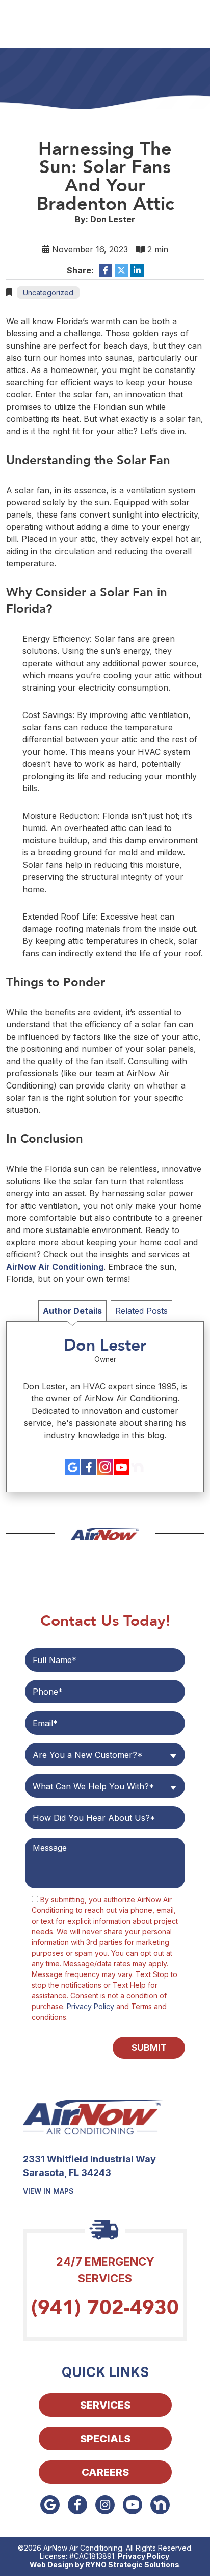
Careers (105, 2472)
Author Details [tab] (72, 1311)
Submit (149, 2048)
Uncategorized (48, 292)
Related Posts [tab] (141, 1311)
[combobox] (105, 1755)
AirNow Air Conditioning (55, 1267)
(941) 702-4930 (105, 2308)
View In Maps (48, 2191)
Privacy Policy (90, 2006)
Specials (105, 2439)
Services (105, 2405)
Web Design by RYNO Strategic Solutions (104, 2565)
